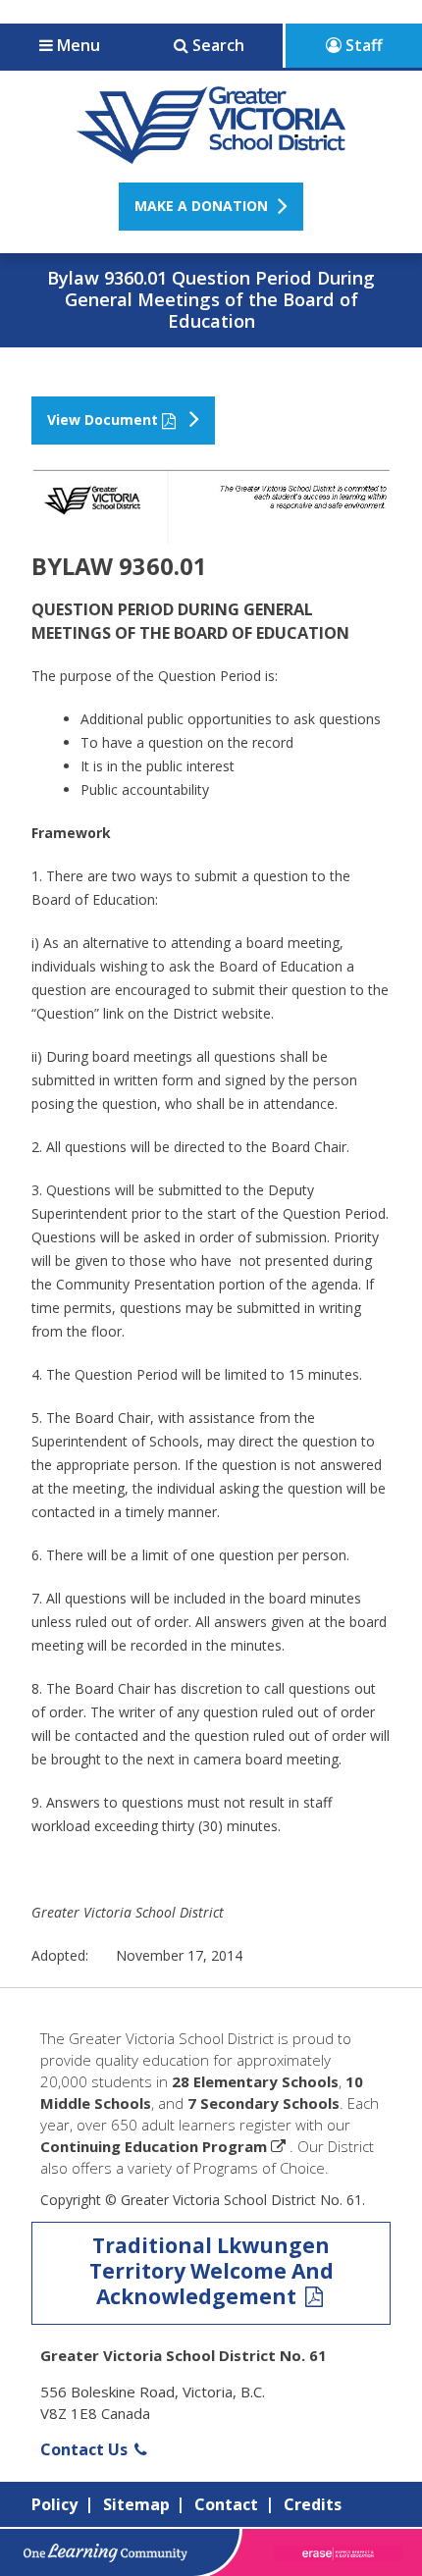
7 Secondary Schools (264, 2103)
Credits (313, 2504)
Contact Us (86, 2449)
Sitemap (136, 2504)
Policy (54, 2504)
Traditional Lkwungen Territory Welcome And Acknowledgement (211, 2271)
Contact (226, 2504)
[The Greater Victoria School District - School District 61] (211, 153)
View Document (103, 420)
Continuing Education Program (154, 2146)
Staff (362, 45)
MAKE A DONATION (201, 206)
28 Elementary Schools (255, 2081)
